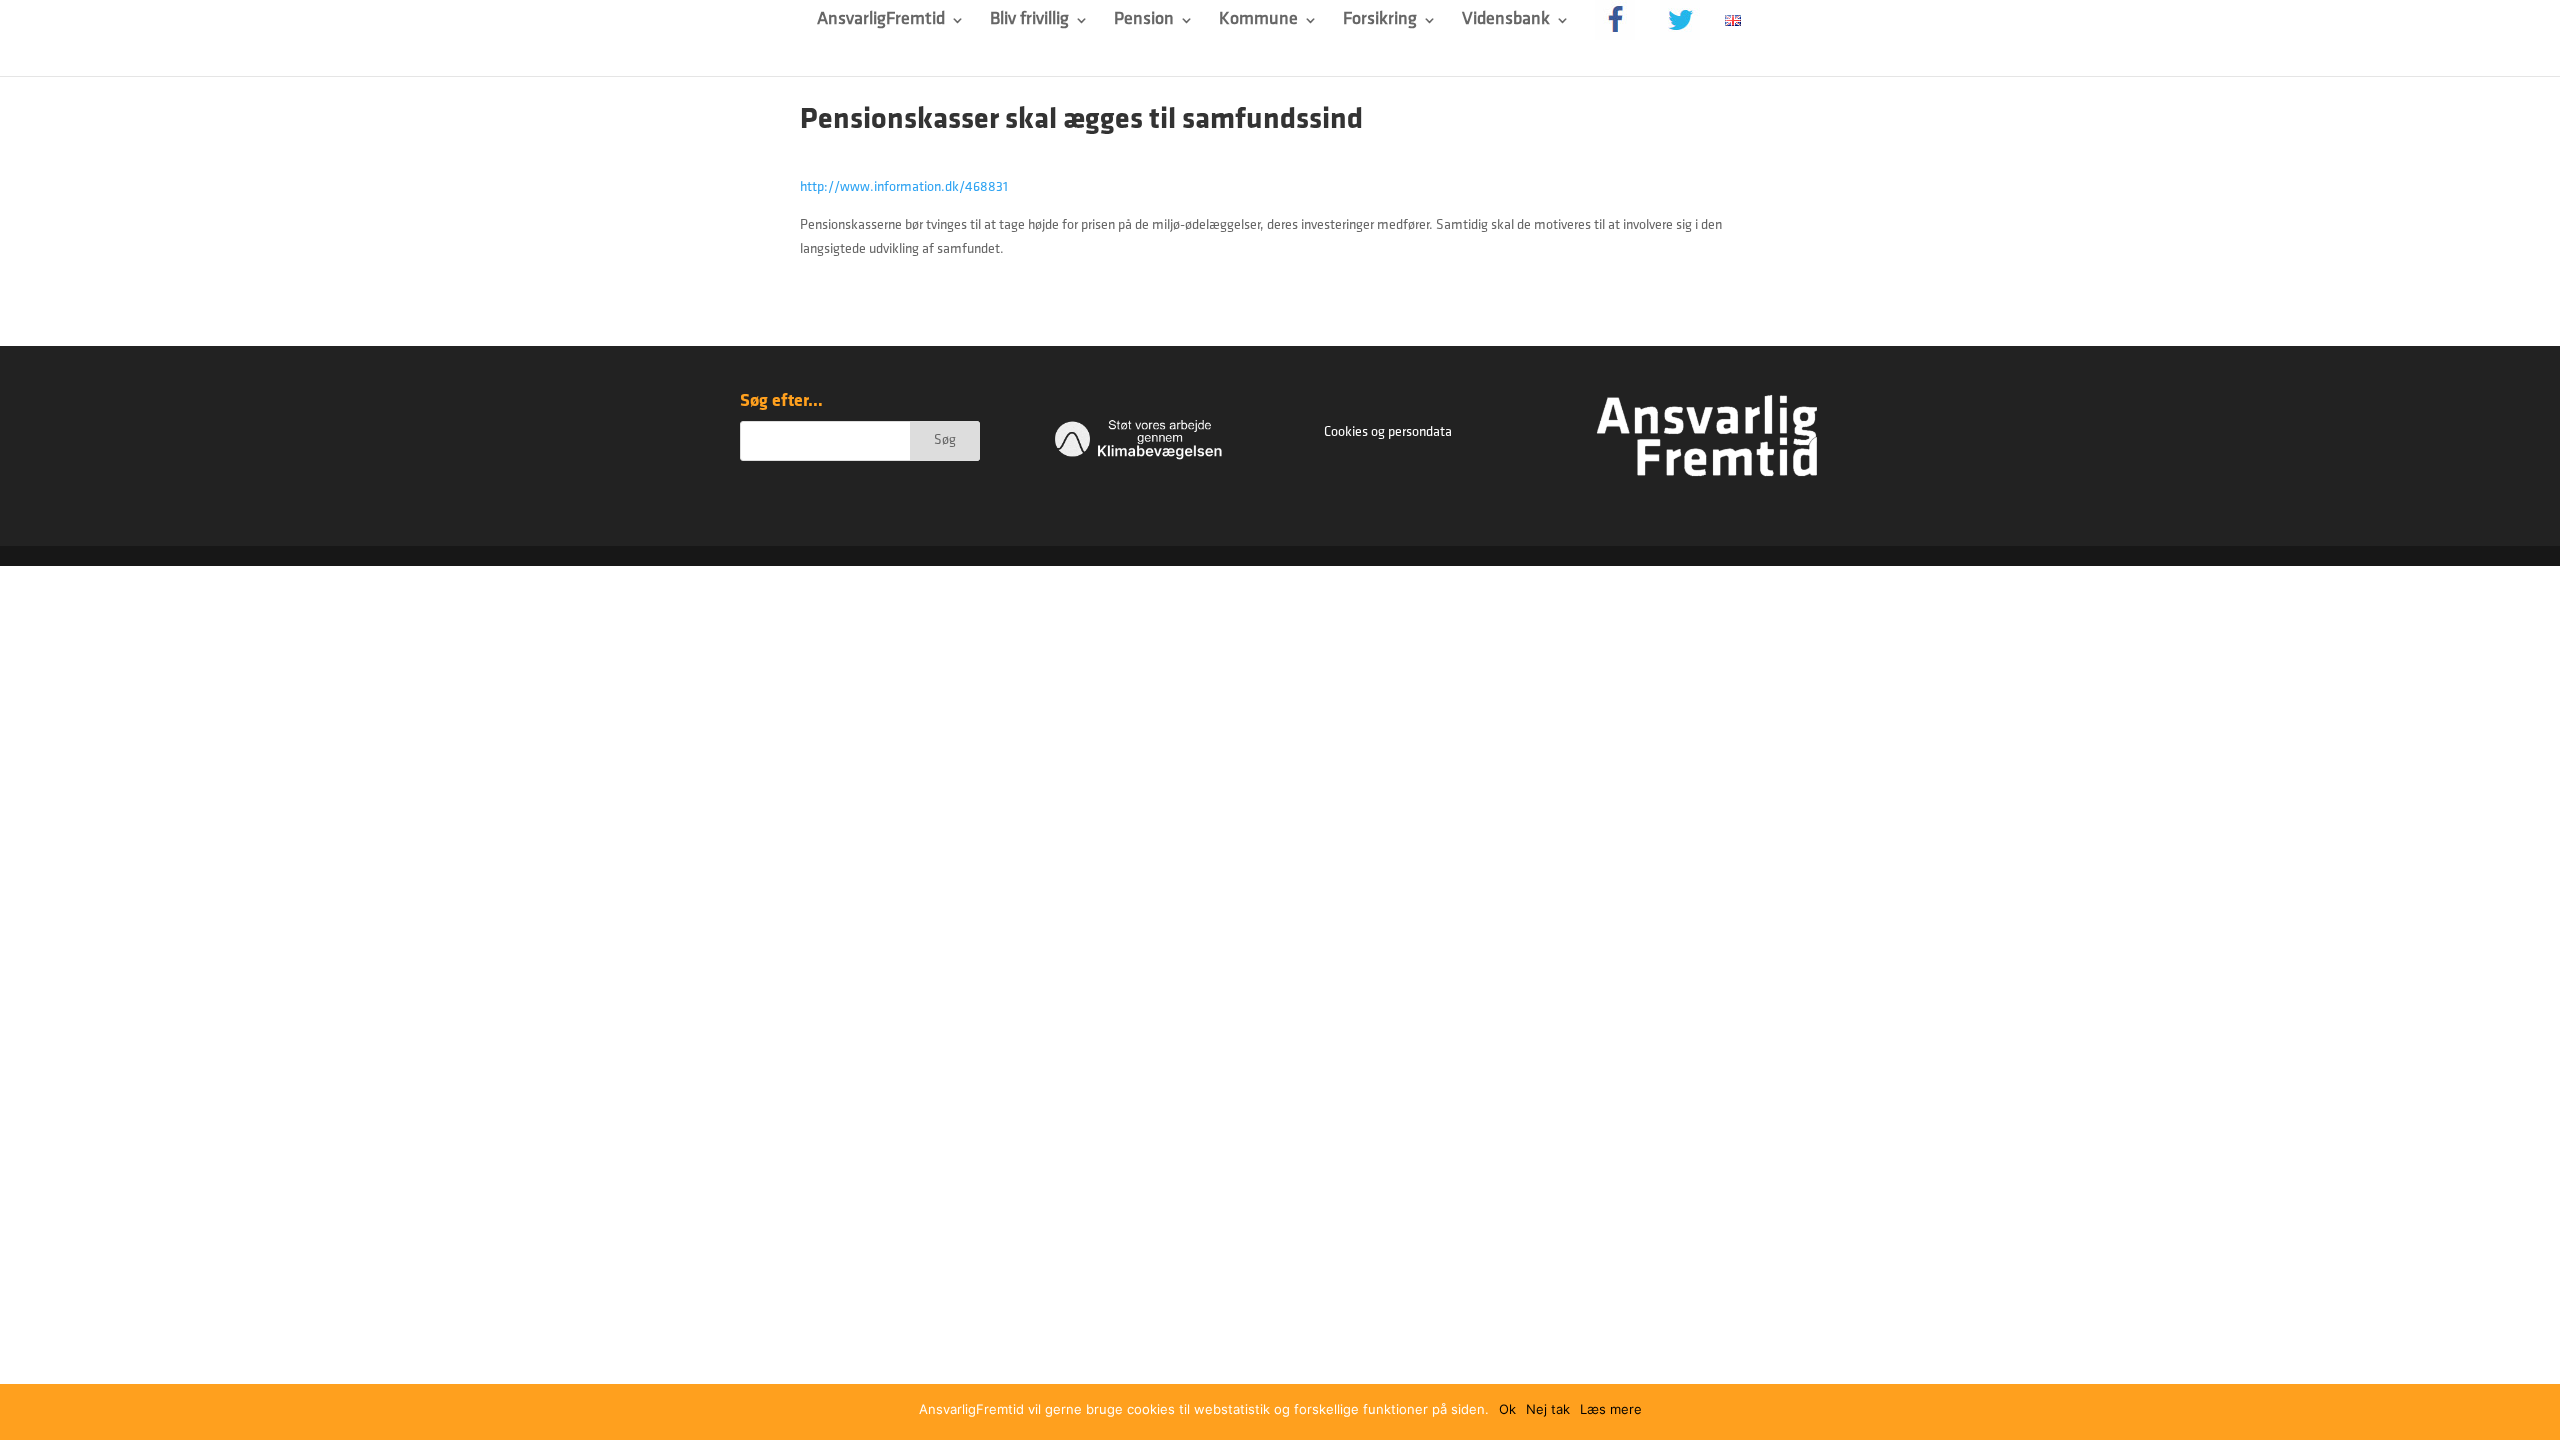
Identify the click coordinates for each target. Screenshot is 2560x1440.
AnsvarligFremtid (881, 21)
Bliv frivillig (1029, 21)
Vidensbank (1506, 21)
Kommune (1258, 21)
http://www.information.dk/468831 (904, 187)
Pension (1144, 21)
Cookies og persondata (1388, 432)
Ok (1507, 1409)
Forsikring (1380, 21)
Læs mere (1611, 1409)
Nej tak (1548, 1409)
